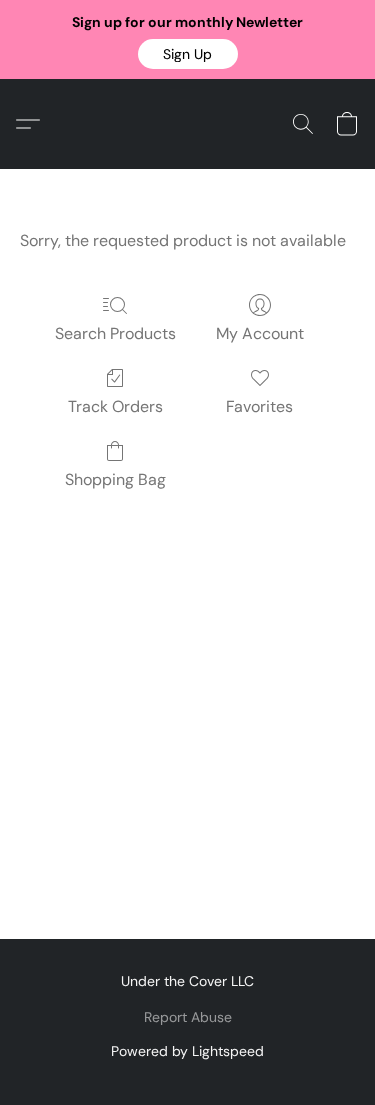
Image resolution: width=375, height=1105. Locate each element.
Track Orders (115, 406)
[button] (188, 54)
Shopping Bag (115, 479)
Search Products (115, 333)
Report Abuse (188, 1017)
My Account (260, 333)
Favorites (259, 406)
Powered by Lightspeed (187, 1051)
